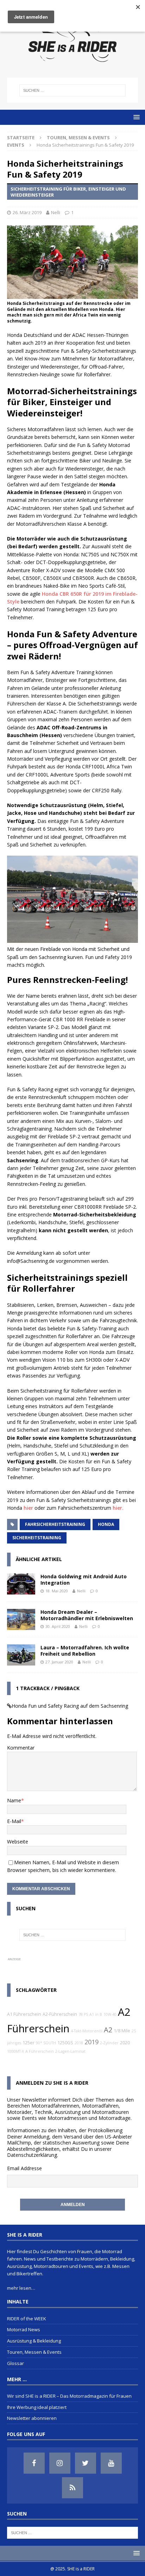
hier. (118, 1508)
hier (28, 1508)
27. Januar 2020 (59, 1662)
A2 (108, 2030)
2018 (79, 2043)
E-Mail (14, 1821)
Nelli (56, 212)
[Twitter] (86, 2463)
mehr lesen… (21, 2288)
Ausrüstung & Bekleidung (34, 2341)
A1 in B (96, 2014)
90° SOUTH (46, 2043)
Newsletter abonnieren (32, 2418)
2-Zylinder (109, 2043)
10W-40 (110, 2014)
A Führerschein (40, 2051)
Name (14, 1800)
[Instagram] (60, 2463)
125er (29, 2043)
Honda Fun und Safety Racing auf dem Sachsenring (70, 1706)
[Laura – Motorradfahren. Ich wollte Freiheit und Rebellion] (21, 1655)
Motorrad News (24, 2329)
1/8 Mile (122, 2031)
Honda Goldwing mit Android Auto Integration (84, 1580)
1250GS (65, 2043)
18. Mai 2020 (57, 1591)
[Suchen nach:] (73, 90)
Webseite (18, 1842)
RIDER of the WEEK (27, 2319)
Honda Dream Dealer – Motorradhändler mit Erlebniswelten (87, 1615)
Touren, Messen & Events (78, 138)
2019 (92, 2042)
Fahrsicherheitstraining (55, 1524)
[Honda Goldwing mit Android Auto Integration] (21, 1584)
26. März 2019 (27, 212)
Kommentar (21, 1748)
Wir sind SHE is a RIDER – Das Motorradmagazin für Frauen (69, 2396)
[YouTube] (111, 2463)
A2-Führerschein (60, 2014)
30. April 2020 (58, 1626)
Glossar (15, 2363)
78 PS (83, 2014)
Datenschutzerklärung (32, 2155)
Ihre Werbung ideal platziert (37, 2407)
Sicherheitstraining (37, 1538)
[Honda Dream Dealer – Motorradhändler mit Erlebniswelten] (21, 1619)
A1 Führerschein (24, 2014)
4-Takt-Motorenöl (87, 2031)
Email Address (23, 2168)
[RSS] (72, 2488)
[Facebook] (34, 2463)
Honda (106, 1524)
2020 (125, 2043)
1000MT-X (15, 2051)
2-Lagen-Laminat (70, 2051)
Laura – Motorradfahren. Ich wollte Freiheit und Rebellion (85, 1651)
